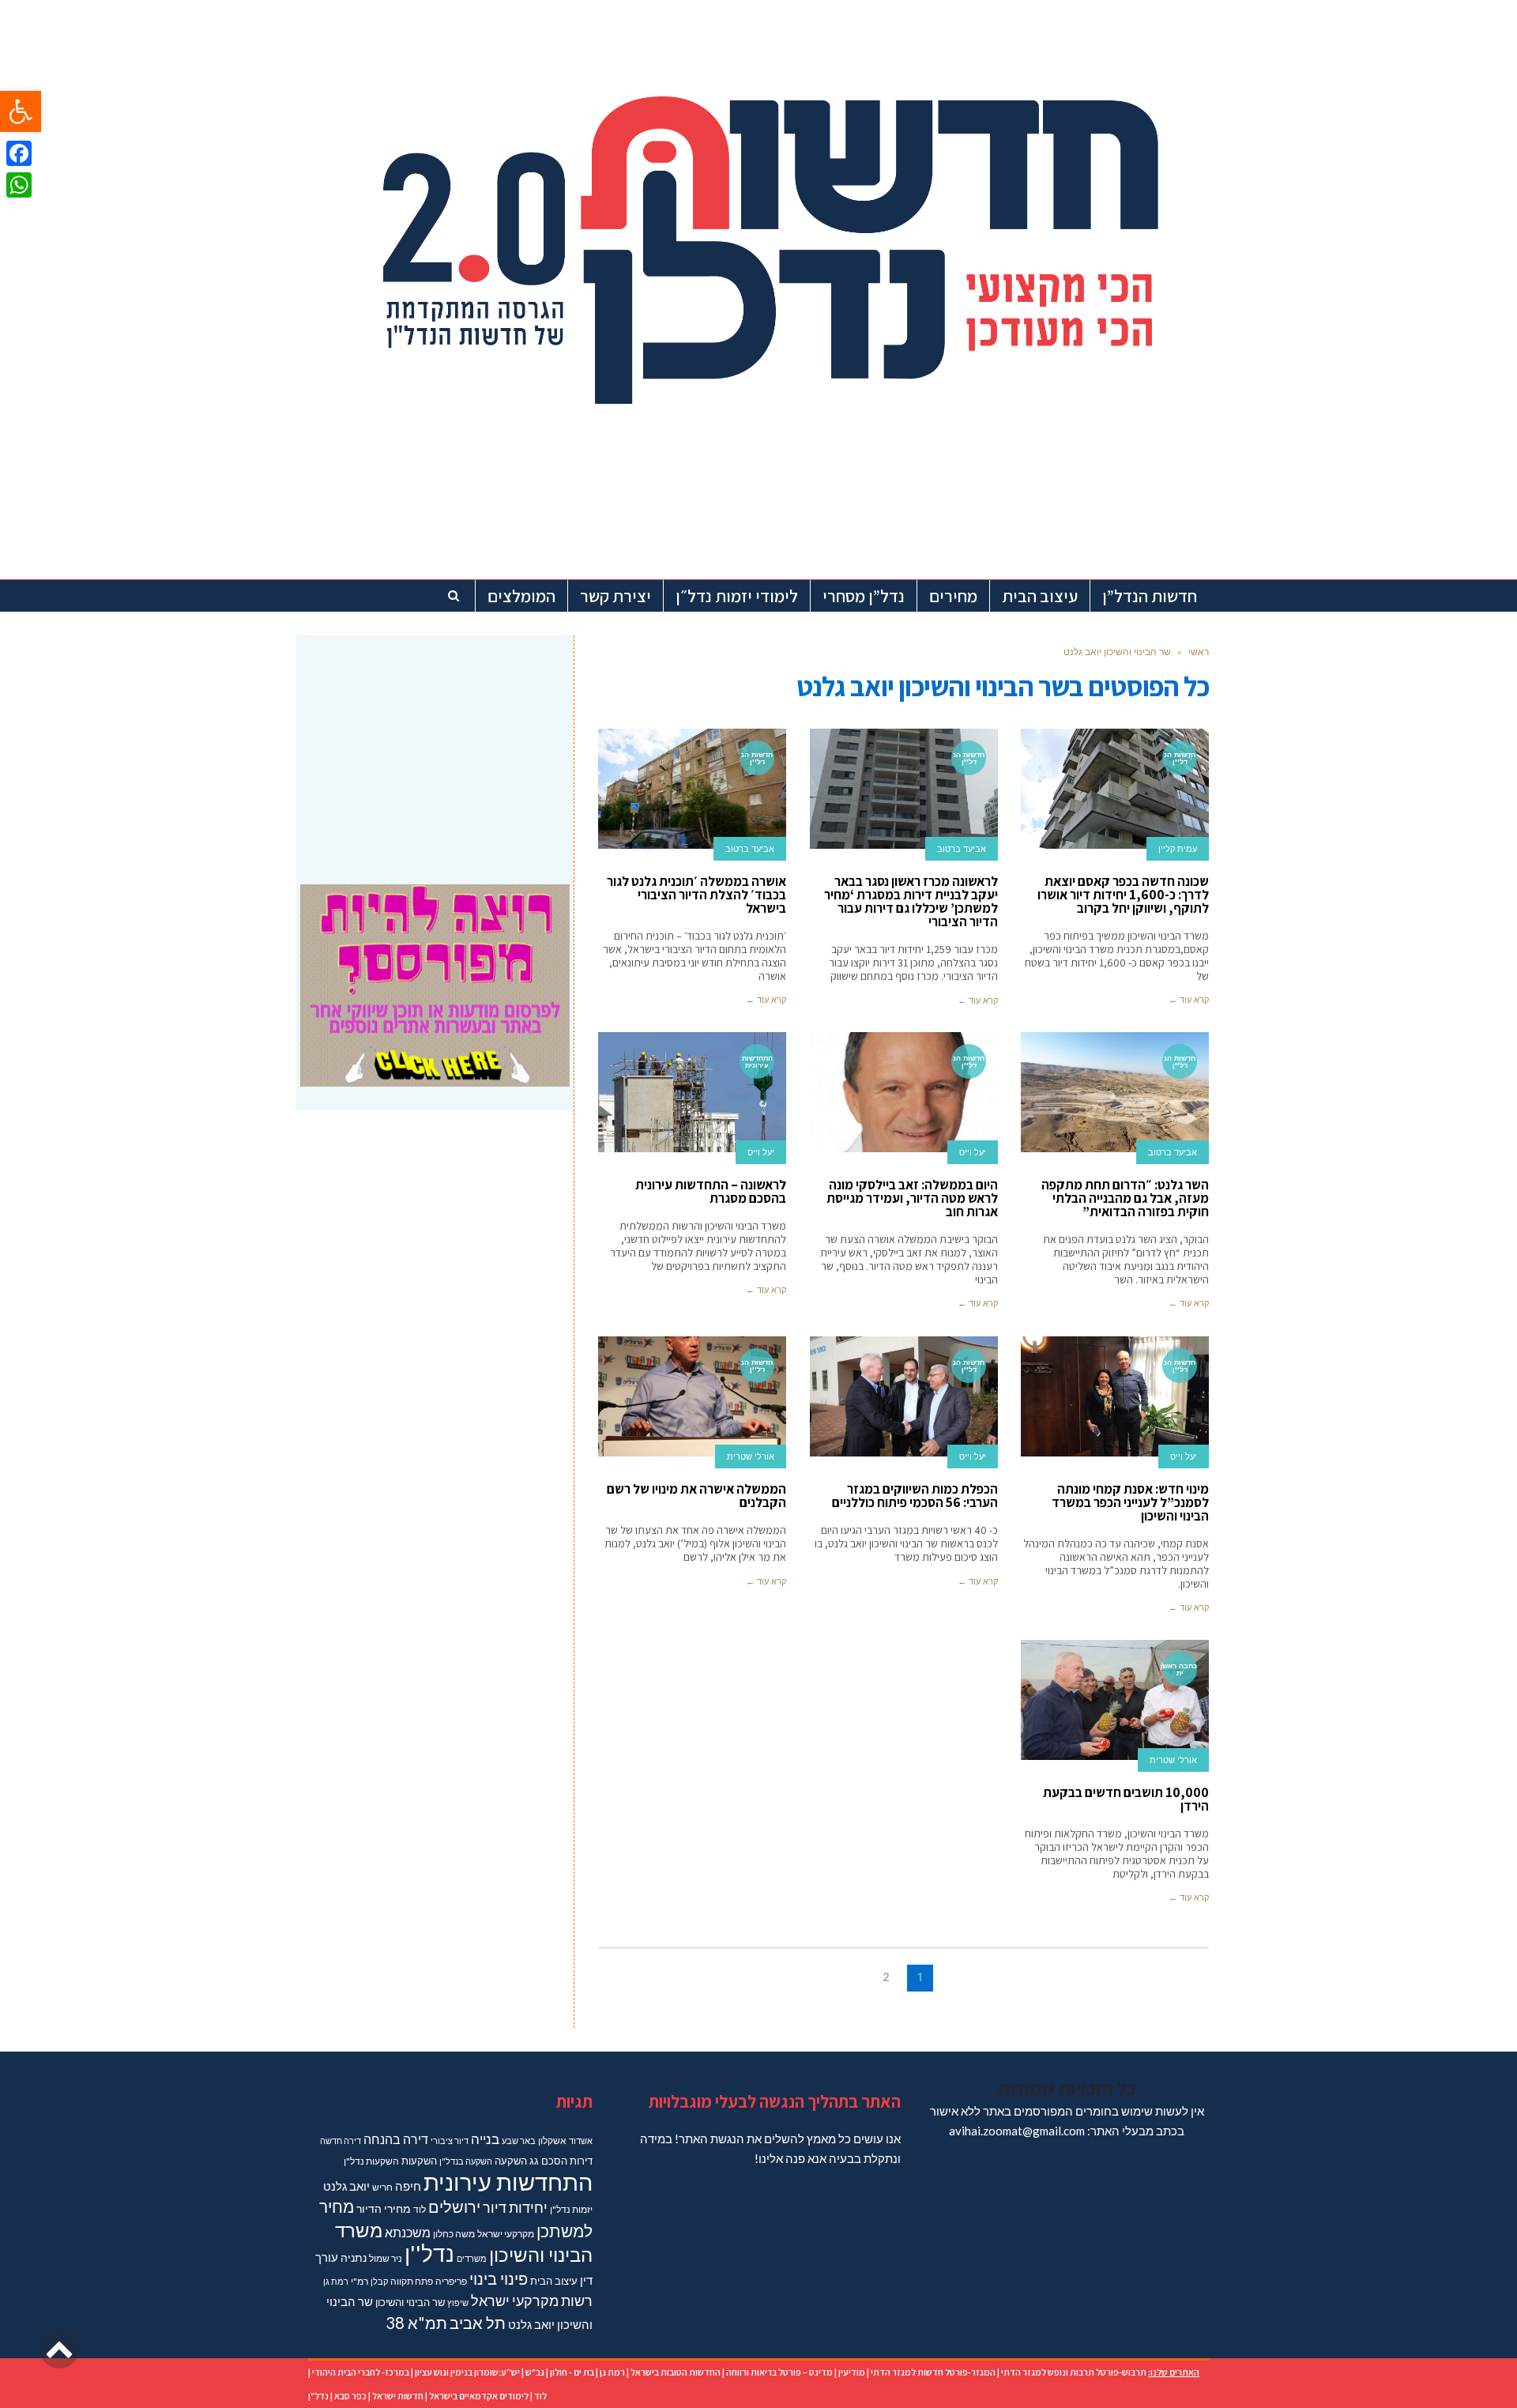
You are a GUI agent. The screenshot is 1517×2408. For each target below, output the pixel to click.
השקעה (511, 2161)
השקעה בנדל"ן (466, 2161)
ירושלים (454, 2207)
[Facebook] (19, 153)
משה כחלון (454, 2234)
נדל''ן (429, 2253)
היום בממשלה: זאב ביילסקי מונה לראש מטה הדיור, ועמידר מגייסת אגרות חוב (912, 1198)
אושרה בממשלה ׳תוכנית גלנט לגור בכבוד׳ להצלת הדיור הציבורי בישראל (696, 895)
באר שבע (519, 2140)
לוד (420, 2209)
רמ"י (359, 2281)
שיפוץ (458, 2302)
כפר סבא (350, 2396)
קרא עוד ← (1189, 1000)
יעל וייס (973, 1152)
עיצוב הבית (554, 2281)
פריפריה (451, 2281)
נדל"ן (318, 2396)
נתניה (354, 2257)
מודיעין (852, 2372)
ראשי (1199, 652)
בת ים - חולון (572, 2372)
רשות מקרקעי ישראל (532, 2301)
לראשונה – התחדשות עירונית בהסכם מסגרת (711, 1191)
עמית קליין (1178, 849)
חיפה (408, 2186)
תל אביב (478, 2323)
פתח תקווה (412, 2281)
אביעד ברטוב (962, 849)
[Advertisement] (435, 750)
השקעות (419, 2161)
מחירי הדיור (384, 2208)
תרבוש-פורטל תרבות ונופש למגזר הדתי (1074, 2372)
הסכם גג (548, 2161)
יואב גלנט (346, 2186)
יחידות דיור (515, 2208)
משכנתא (408, 2232)
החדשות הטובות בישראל (676, 2372)
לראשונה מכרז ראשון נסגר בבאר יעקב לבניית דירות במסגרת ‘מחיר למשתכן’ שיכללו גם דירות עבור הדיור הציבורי (911, 901)
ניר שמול (386, 2258)
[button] (21, 111)
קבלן (379, 2281)
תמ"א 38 (416, 2323)
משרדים (472, 2258)
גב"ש (535, 2372)
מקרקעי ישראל (506, 2234)
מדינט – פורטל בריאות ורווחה (779, 2372)
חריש (382, 2187)
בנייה (485, 2139)
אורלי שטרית (751, 1456)
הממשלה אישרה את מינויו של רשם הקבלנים (696, 1496)
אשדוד (581, 2140)
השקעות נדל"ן (371, 2161)
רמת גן (336, 2281)
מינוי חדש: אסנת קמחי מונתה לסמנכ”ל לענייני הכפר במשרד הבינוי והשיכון (1130, 1502)
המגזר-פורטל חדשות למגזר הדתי (933, 2372)
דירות (581, 2161)
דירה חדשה (341, 2140)
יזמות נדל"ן (571, 2209)
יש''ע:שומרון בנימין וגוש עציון (467, 2372)
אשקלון (552, 2140)
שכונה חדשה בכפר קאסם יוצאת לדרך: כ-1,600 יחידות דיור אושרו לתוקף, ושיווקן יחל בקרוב (1123, 895)
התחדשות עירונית (508, 2182)
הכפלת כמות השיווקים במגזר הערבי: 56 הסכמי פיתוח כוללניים (915, 1496)
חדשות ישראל (398, 2396)
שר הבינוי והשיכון (410, 2302)
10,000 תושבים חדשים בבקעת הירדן (1126, 1799)
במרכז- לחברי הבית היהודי (361, 2372)
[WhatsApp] (19, 185)
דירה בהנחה (396, 2139)
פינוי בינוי (499, 2278)
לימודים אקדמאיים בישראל (479, 2396)
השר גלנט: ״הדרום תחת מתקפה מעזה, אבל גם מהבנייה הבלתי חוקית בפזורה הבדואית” (1125, 1198)
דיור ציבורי (450, 2140)
